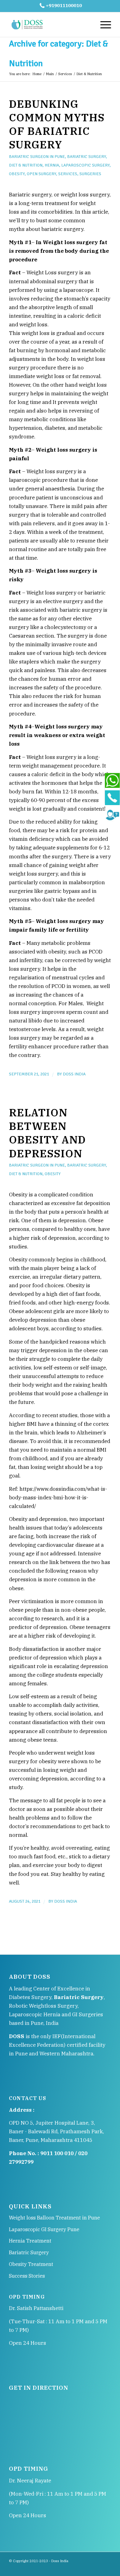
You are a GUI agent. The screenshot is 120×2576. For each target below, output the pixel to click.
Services (65, 74)
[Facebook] (70, 2568)
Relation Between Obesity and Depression (47, 1133)
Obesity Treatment (31, 2264)
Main (50, 74)
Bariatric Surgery (86, 157)
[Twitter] (97, 2568)
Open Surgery (41, 174)
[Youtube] (106, 2568)
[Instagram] (79, 2568)
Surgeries (90, 174)
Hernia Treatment (30, 2241)
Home (37, 74)
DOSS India (74, 1074)
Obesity (17, 174)
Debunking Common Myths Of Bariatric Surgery (57, 124)
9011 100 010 (57, 2153)
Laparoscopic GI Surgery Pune (44, 2229)
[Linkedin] (88, 2568)
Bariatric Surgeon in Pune (37, 157)
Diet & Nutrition (26, 165)
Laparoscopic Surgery (85, 165)
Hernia (52, 165)
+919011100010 (64, 5)
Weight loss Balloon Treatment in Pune (54, 2218)
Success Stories (27, 2276)
